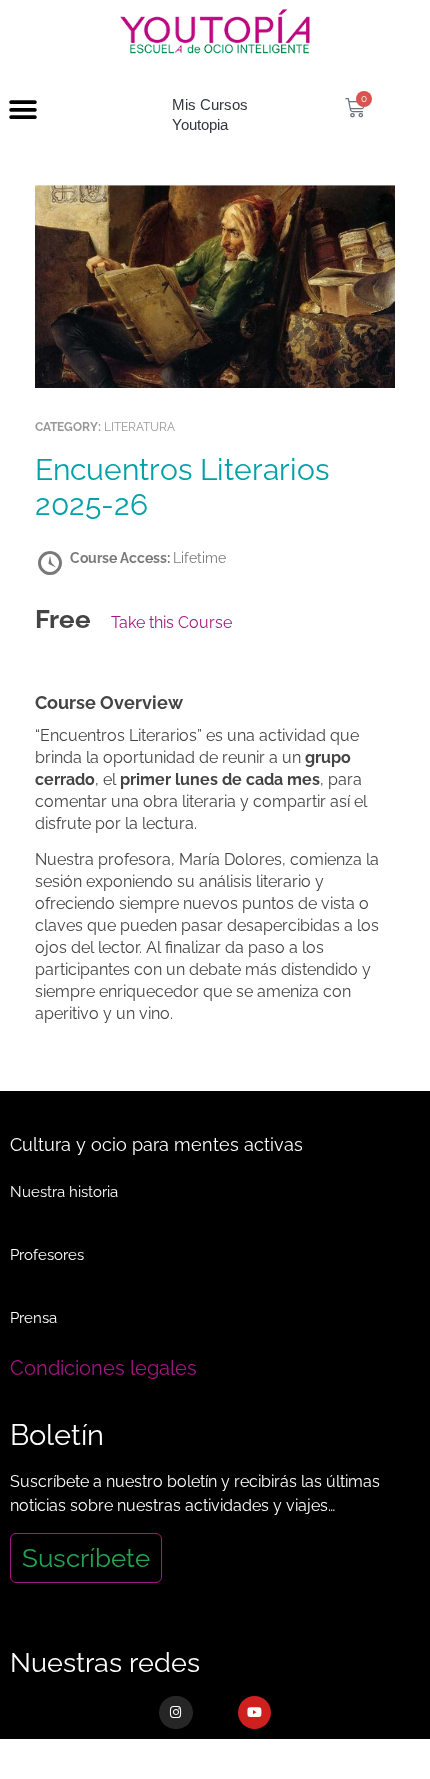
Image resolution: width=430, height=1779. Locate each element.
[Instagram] (176, 1713)
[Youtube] (255, 1713)
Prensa (33, 1318)
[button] (22, 110)
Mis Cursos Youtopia (210, 114)
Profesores (47, 1255)
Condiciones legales (103, 1368)
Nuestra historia (64, 1192)
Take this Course (171, 622)
